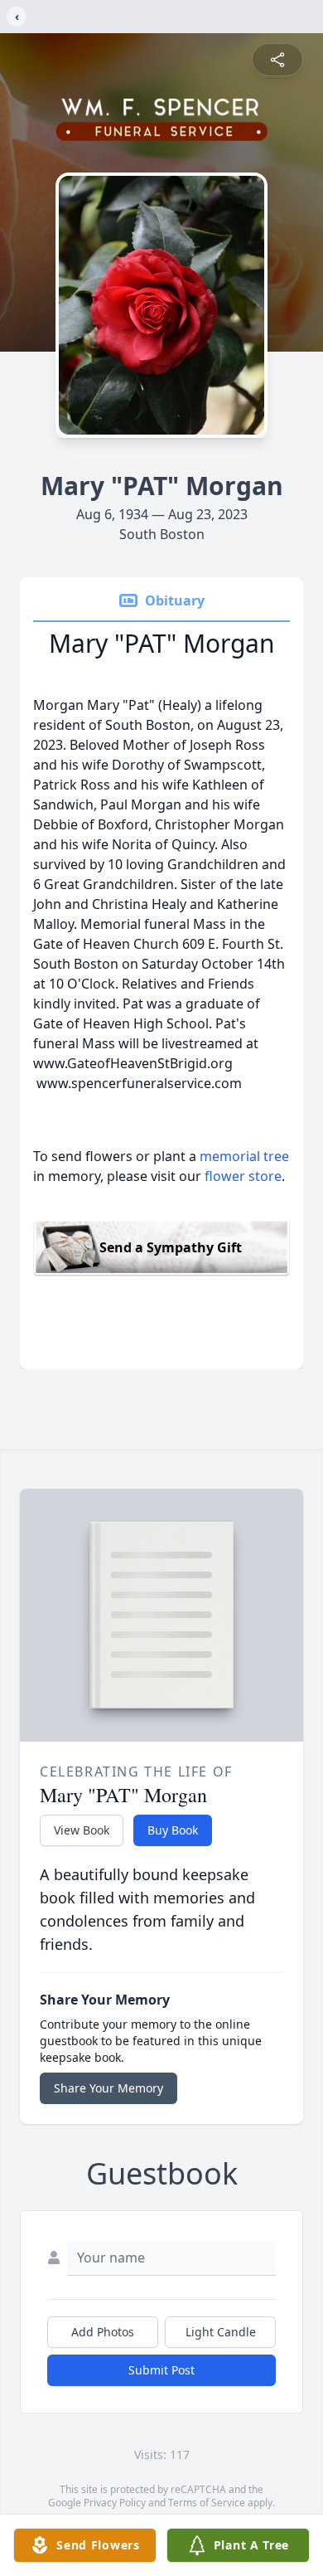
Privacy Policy (115, 2503)
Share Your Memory (108, 2088)
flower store (243, 1176)
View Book (82, 1830)
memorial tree (244, 1156)
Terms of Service (207, 2503)
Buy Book (173, 1830)
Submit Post (161, 2370)
